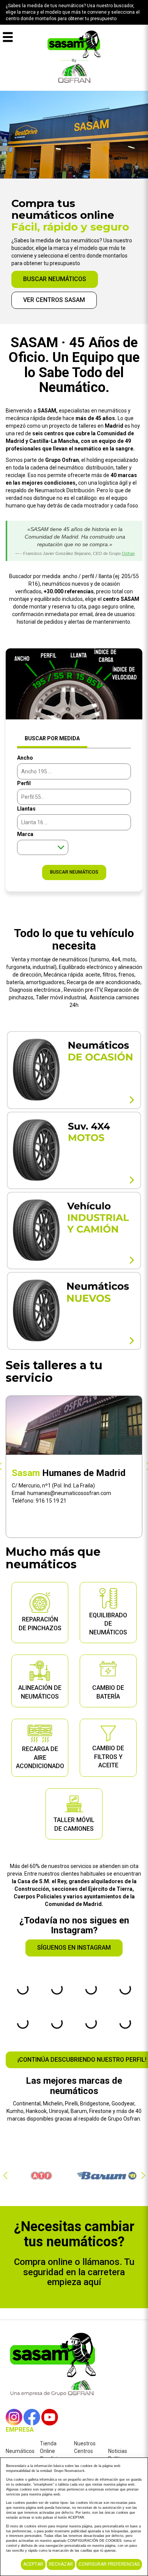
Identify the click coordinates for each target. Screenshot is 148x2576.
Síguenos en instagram (74, 1948)
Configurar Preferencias (109, 2564)
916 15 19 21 (51, 1501)
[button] (5, 2176)
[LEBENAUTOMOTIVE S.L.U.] (74, 56)
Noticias (118, 2451)
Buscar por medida (52, 738)
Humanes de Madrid (69, 1473)
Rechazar (61, 2564)
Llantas (26, 809)
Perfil (24, 783)
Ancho (25, 758)
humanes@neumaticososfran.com (69, 1493)
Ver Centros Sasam (54, 300)
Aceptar (33, 2564)
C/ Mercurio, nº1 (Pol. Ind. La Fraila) (53, 1486)
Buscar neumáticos (55, 279)
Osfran (128, 553)
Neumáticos (20, 2451)
